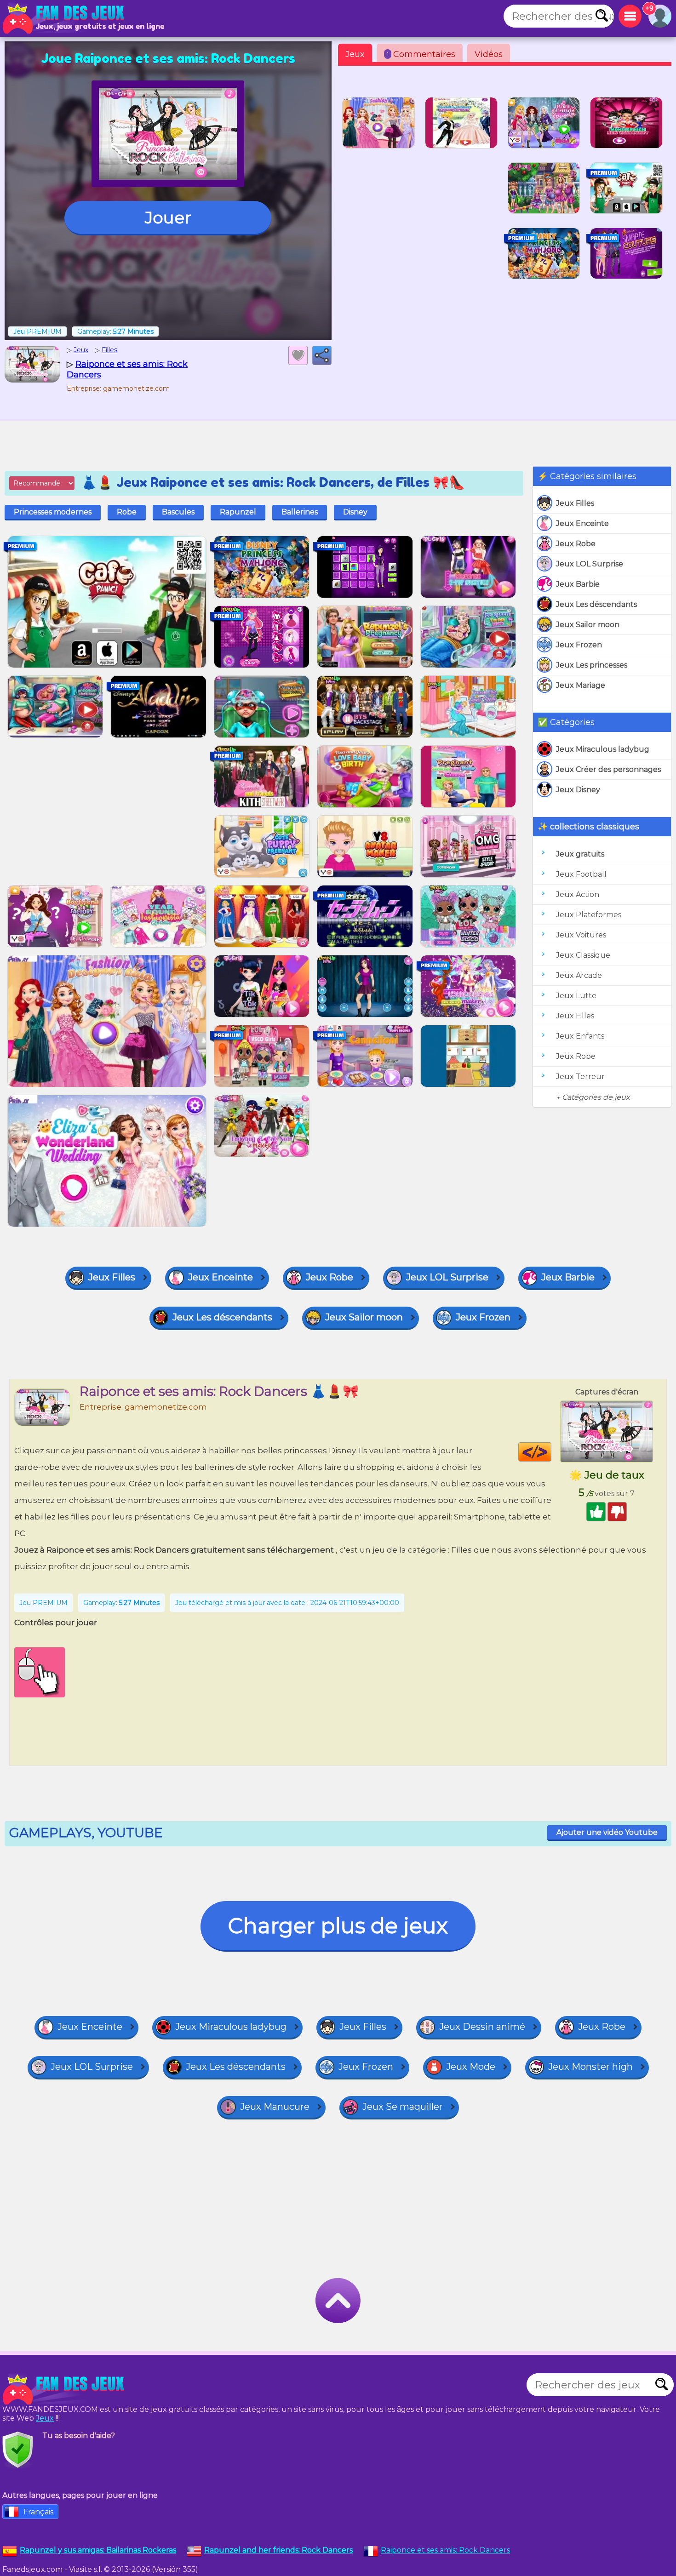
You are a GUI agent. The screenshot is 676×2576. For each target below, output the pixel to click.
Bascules (178, 512)
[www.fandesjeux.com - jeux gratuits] (64, 2389)
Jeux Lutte (576, 996)
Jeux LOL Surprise (590, 564)
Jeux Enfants (580, 1036)
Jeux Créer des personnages (608, 769)
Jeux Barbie (578, 584)
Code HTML (551, 1452)
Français (38, 2512)
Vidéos (489, 54)
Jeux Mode (471, 2067)
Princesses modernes (53, 512)
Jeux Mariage (581, 685)
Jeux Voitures (581, 935)
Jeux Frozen (579, 645)
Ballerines (300, 512)
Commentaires (421, 54)
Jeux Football (581, 874)
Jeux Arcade (579, 975)
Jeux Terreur (580, 1077)
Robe (127, 512)
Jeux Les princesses (592, 665)
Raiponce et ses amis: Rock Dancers (445, 2550)
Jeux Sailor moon (588, 625)
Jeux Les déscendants (596, 604)
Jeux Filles (575, 503)
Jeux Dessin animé (482, 2027)
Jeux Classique (583, 955)
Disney (355, 512)
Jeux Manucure (275, 2107)
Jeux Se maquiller (403, 2107)
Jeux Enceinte (582, 523)
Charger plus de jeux (338, 1926)
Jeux (355, 54)
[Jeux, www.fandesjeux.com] (64, 18)
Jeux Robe (576, 544)
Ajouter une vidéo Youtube (607, 1832)
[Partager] (322, 355)
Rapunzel (238, 512)
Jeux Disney (578, 790)
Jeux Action (578, 894)
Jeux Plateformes (589, 915)
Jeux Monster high (590, 2067)
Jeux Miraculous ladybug (603, 749)
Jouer (168, 217)
